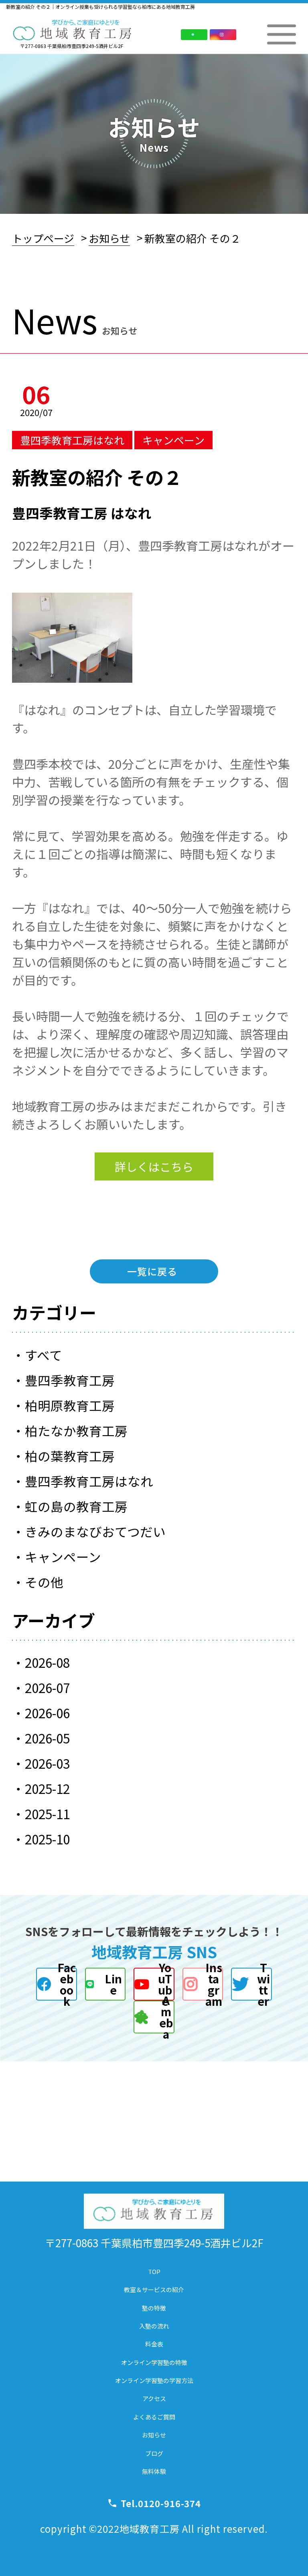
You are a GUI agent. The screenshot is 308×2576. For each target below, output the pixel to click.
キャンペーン (63, 1556)
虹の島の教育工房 (76, 1506)
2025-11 (47, 1814)
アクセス (154, 2398)
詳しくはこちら (154, 1166)
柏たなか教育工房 (76, 1430)
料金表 (154, 2344)
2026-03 (47, 1763)
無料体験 (154, 2471)
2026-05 (47, 1738)
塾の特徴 (154, 2308)
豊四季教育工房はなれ (89, 1481)
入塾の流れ (154, 2326)
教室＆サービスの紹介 (154, 2289)
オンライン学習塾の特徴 (154, 2362)
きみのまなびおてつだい (95, 1531)
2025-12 (47, 1788)
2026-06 (47, 1713)
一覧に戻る (152, 1271)
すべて (44, 1355)
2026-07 (47, 1687)
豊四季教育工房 (70, 1380)
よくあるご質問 (154, 2417)
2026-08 (47, 1662)
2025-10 (47, 1839)
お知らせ (109, 238)
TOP (154, 2271)
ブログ (154, 2453)
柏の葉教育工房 (70, 1456)
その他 (44, 1582)
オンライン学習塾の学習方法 (154, 2380)
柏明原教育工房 (70, 1405)
